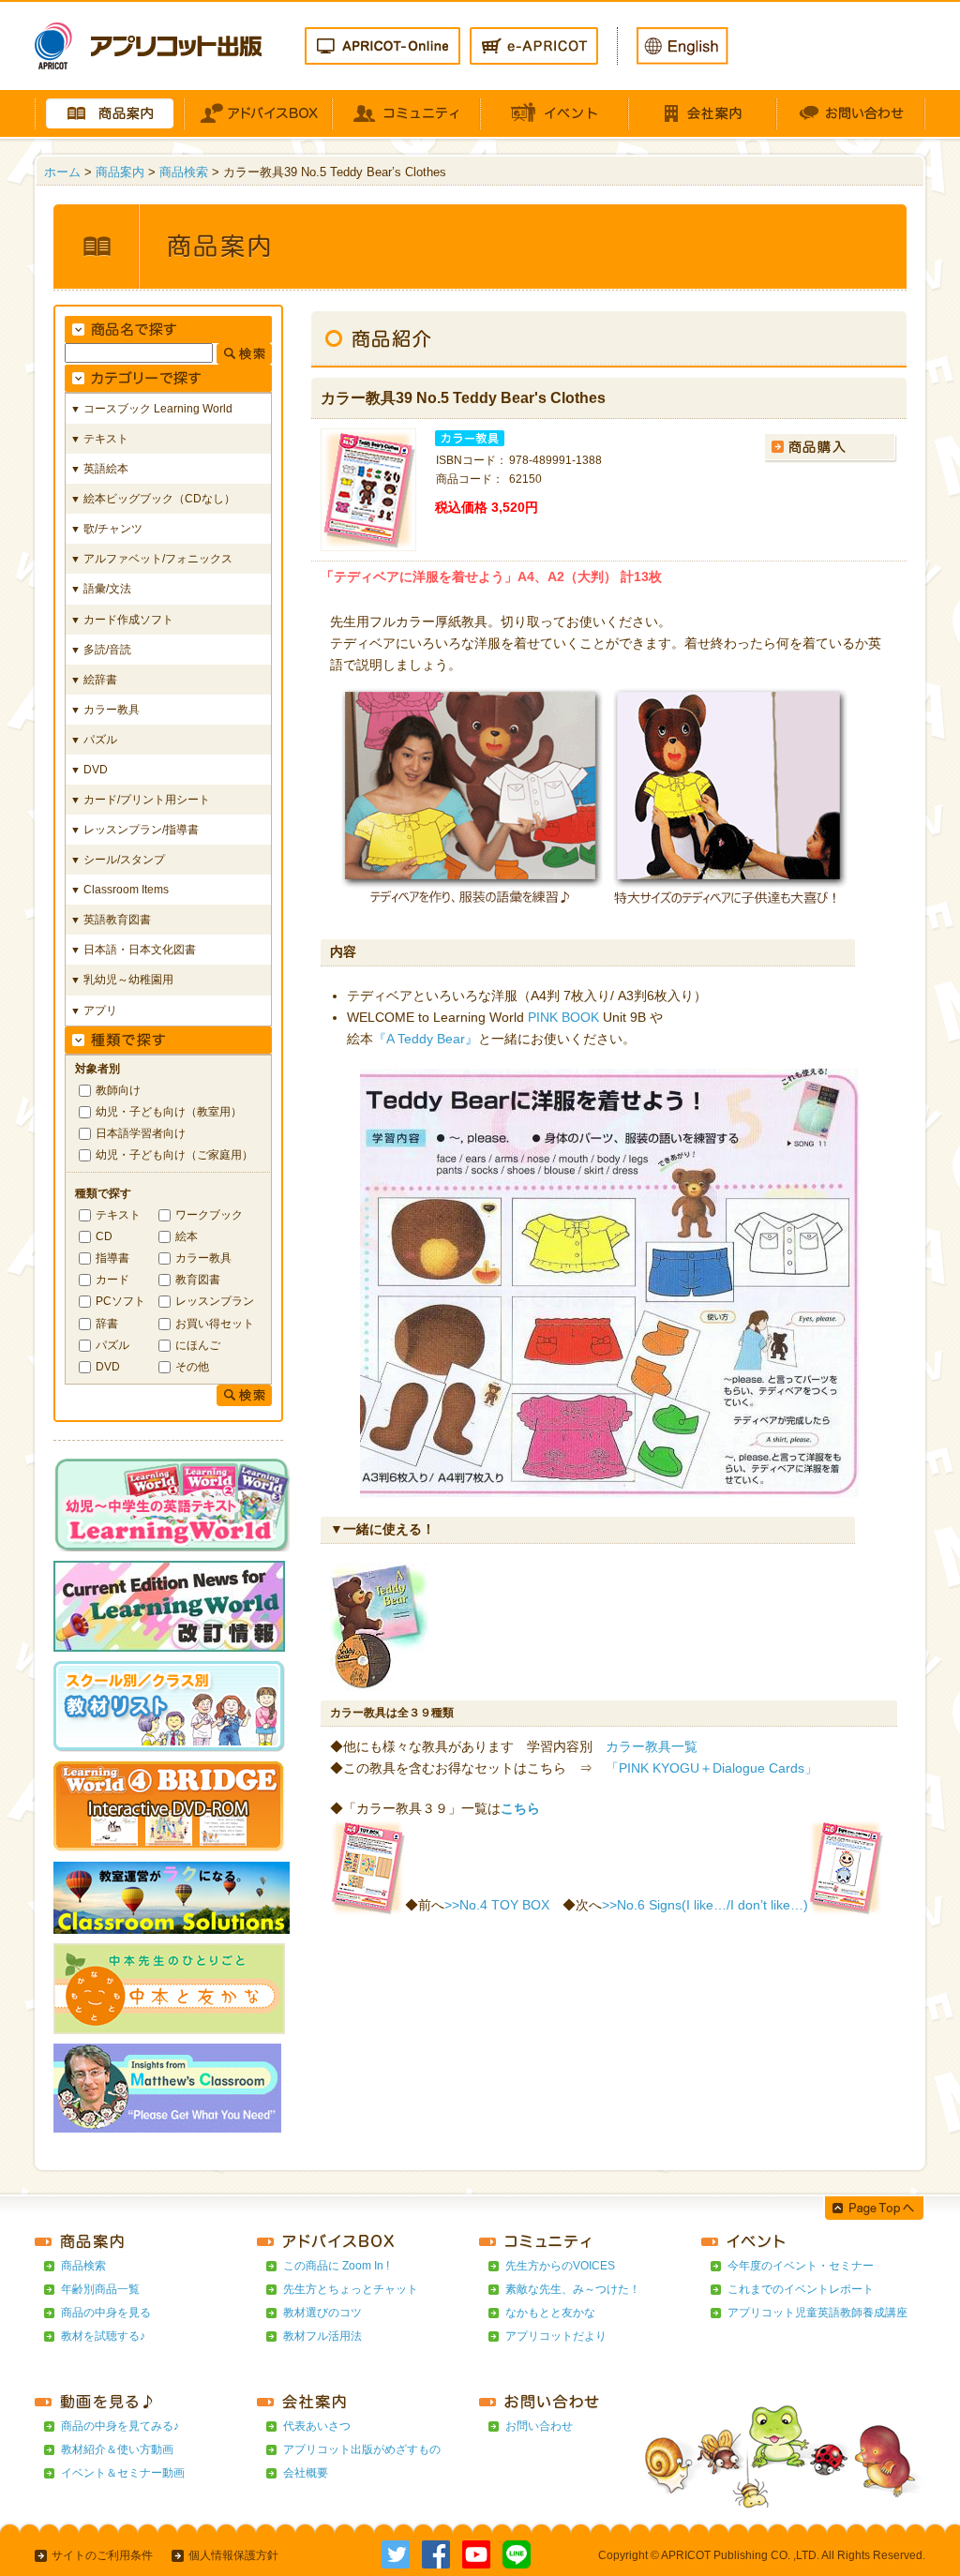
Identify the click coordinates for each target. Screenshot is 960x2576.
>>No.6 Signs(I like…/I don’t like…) (705, 1905)
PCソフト (120, 1301)
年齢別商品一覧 (100, 2289)
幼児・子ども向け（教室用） (169, 1111)
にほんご (198, 1345)
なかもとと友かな (550, 2313)
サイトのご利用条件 (102, 2555)
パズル (112, 1345)
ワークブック (209, 1214)
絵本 (187, 1236)
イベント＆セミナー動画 (123, 2473)
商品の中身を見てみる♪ (120, 2426)
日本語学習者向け (141, 1133)
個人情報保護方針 (233, 2555)
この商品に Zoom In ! (336, 2266)
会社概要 (306, 2473)
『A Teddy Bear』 (426, 1039)
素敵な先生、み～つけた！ (573, 2289)
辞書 (107, 1323)
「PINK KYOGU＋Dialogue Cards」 (712, 1768)
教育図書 (198, 1279)
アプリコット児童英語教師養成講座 (817, 2313)
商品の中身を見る (106, 2313)
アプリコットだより (556, 2336)
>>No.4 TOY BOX (497, 1905)
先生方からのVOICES (560, 2266)
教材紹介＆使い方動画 (117, 2449)
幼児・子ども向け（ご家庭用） (174, 1154)
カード (112, 1279)
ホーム (62, 172)
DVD (108, 1366)
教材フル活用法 (322, 2336)
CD (104, 1236)
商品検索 (184, 172)
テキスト (118, 1214)
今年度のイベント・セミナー (801, 2266)
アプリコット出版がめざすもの (362, 2449)
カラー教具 (203, 1258)
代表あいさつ (317, 2426)
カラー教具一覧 (652, 1746)
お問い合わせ (539, 2426)
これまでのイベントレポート (801, 2289)
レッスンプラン (215, 1301)
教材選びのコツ (322, 2313)
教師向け (118, 1090)
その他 (192, 1366)
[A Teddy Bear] (379, 1680)
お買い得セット (215, 1323)
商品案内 (120, 172)
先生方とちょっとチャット (351, 2289)
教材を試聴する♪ (103, 2336)
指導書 (112, 1258)
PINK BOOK (563, 1017)
